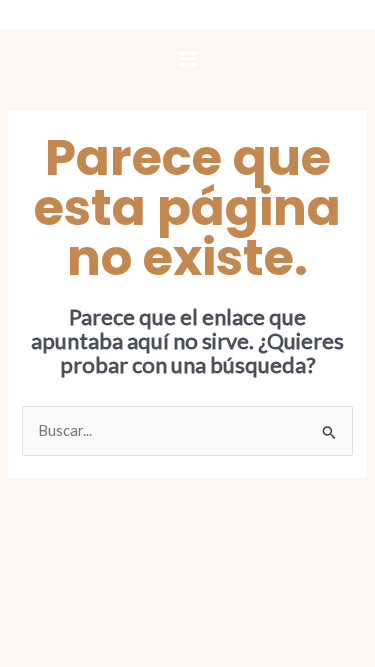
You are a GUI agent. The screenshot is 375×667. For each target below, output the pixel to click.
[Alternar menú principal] (188, 59)
